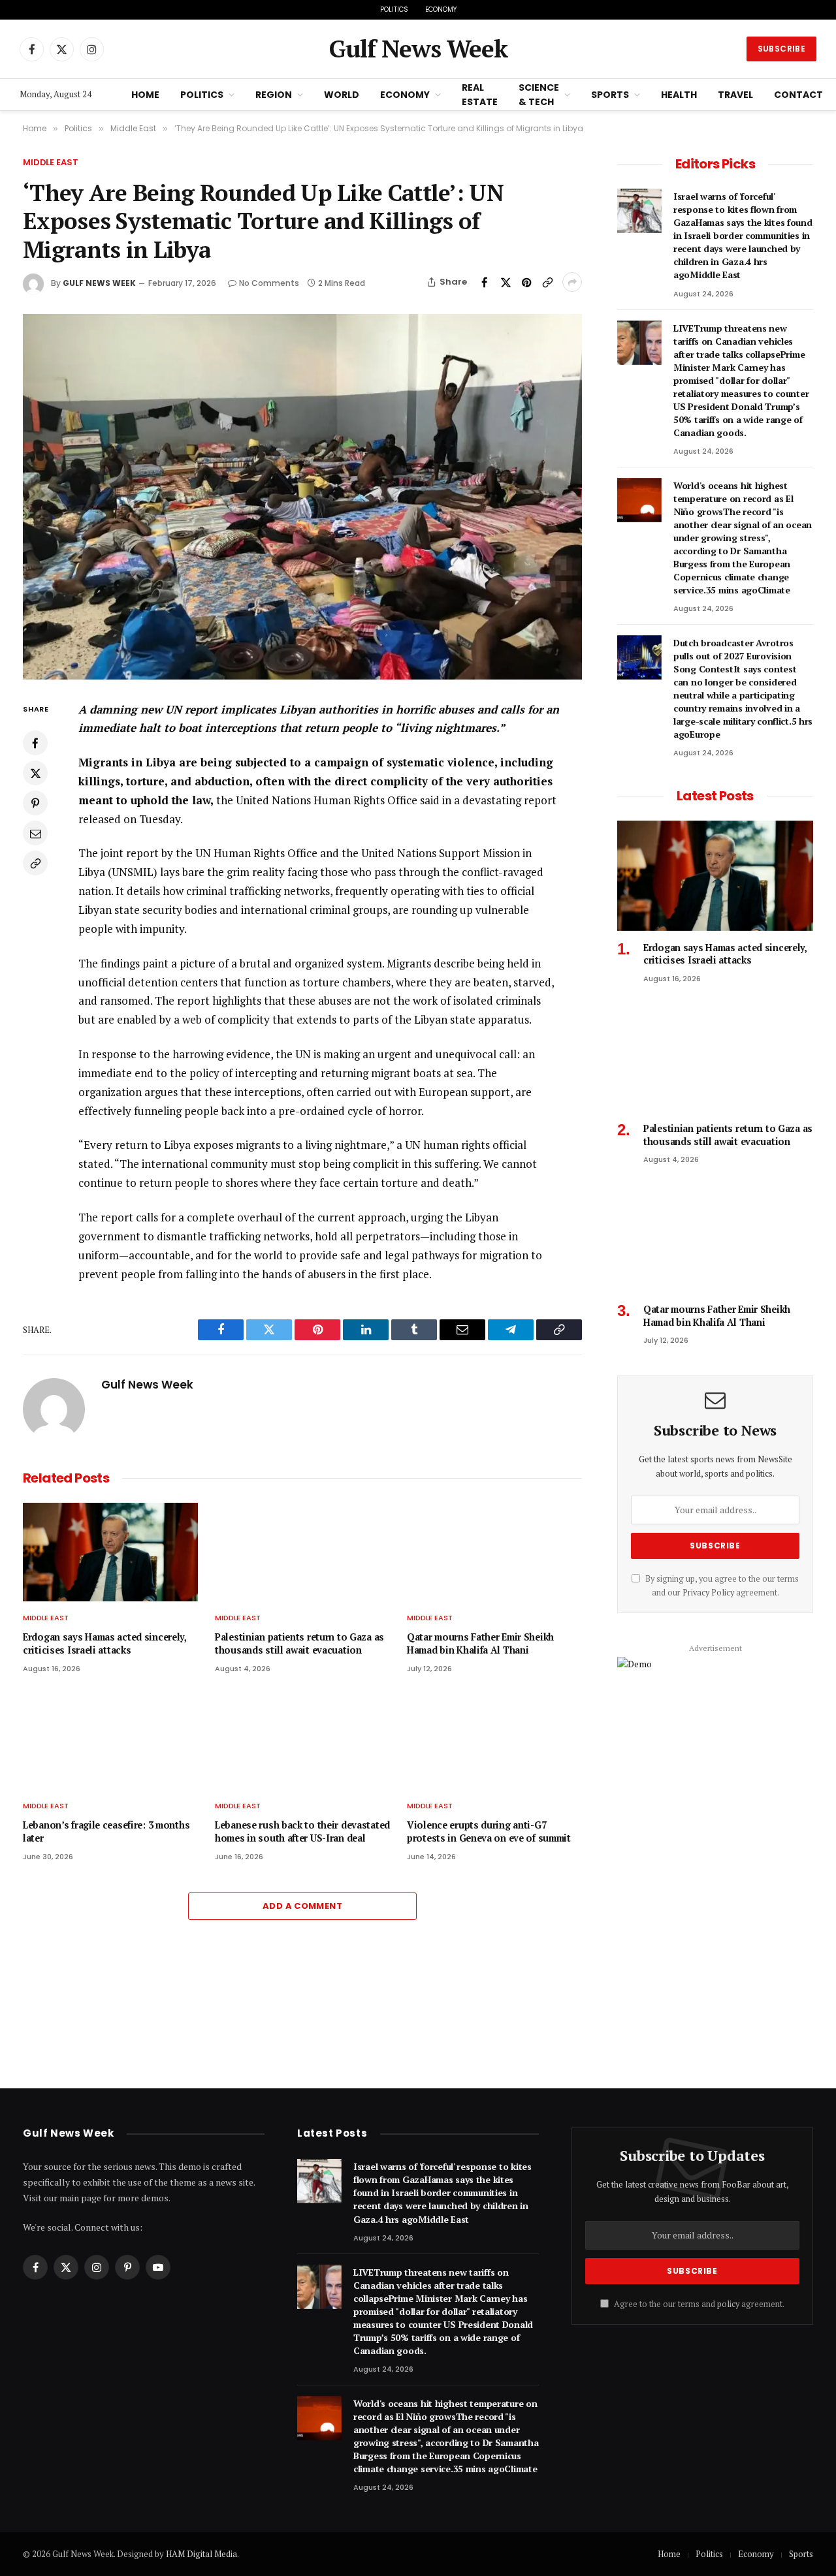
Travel (735, 95)
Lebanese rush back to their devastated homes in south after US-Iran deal (302, 1831)
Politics (394, 9)
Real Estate (480, 95)
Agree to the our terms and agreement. (698, 2304)
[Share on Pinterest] (526, 282)
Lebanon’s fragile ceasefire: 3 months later (106, 1831)
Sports (610, 95)
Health (679, 95)
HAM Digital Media (201, 2554)
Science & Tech (539, 95)
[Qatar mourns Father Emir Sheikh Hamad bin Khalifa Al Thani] (494, 1552)
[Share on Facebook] (485, 282)
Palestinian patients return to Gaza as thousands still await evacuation (299, 1643)
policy (728, 2304)
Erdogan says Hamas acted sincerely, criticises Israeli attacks (104, 1643)
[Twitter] (35, 773)
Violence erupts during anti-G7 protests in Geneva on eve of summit (489, 1831)
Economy (441, 9)
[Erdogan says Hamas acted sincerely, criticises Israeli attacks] (110, 1552)
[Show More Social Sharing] (572, 282)
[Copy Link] (547, 282)
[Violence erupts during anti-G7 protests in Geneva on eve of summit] (494, 1741)
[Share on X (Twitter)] (506, 282)
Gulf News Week (99, 283)
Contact (798, 95)
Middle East (51, 162)
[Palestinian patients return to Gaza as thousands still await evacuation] (302, 1552)
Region (274, 95)
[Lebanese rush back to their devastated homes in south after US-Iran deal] (302, 1741)
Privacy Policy (708, 1593)
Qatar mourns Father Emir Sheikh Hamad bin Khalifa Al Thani (480, 1643)
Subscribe (781, 49)
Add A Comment (302, 1906)
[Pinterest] (35, 803)
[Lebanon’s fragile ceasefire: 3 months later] (110, 1741)
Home (145, 95)
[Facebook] (35, 743)
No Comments (269, 283)
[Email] (35, 833)
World (342, 95)
